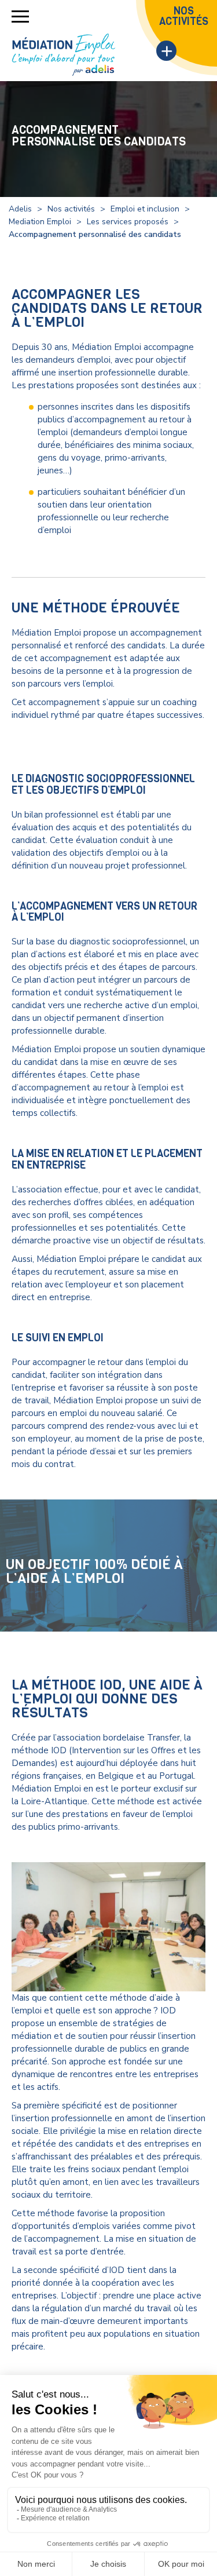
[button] (20, 17)
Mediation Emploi (40, 222)
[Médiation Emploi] (64, 55)
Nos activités (71, 209)
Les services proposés (128, 222)
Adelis (20, 209)
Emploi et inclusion (145, 209)
